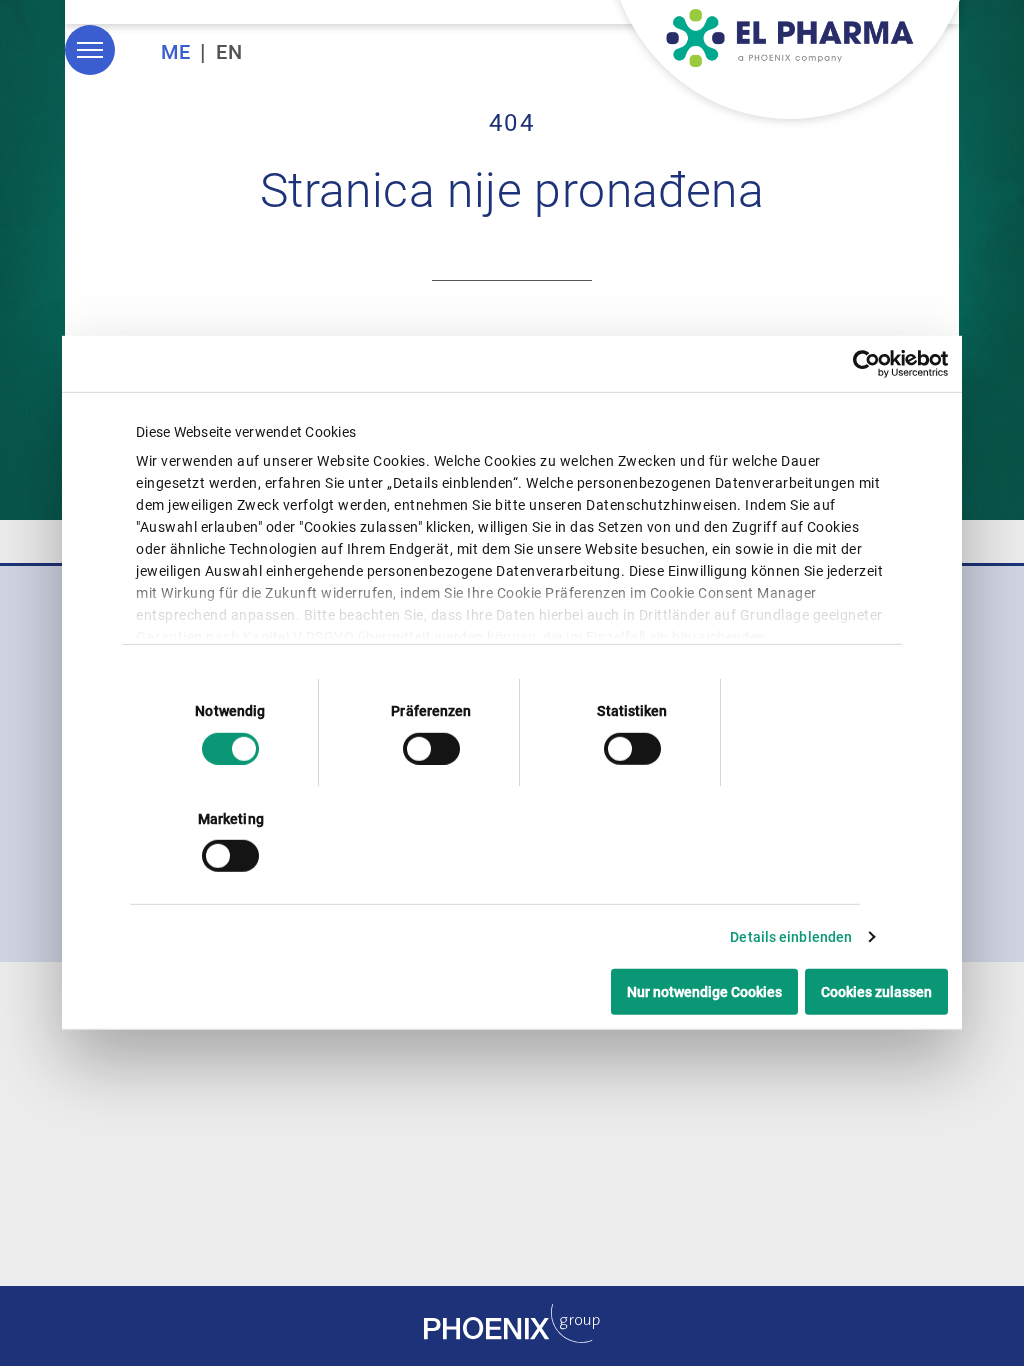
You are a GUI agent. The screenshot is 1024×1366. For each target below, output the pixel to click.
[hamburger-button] (90, 50)
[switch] (431, 748)
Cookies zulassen (876, 992)
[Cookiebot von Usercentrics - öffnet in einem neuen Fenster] (860, 364)
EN (229, 52)
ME (176, 52)
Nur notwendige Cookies (704, 992)
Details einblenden (791, 937)
